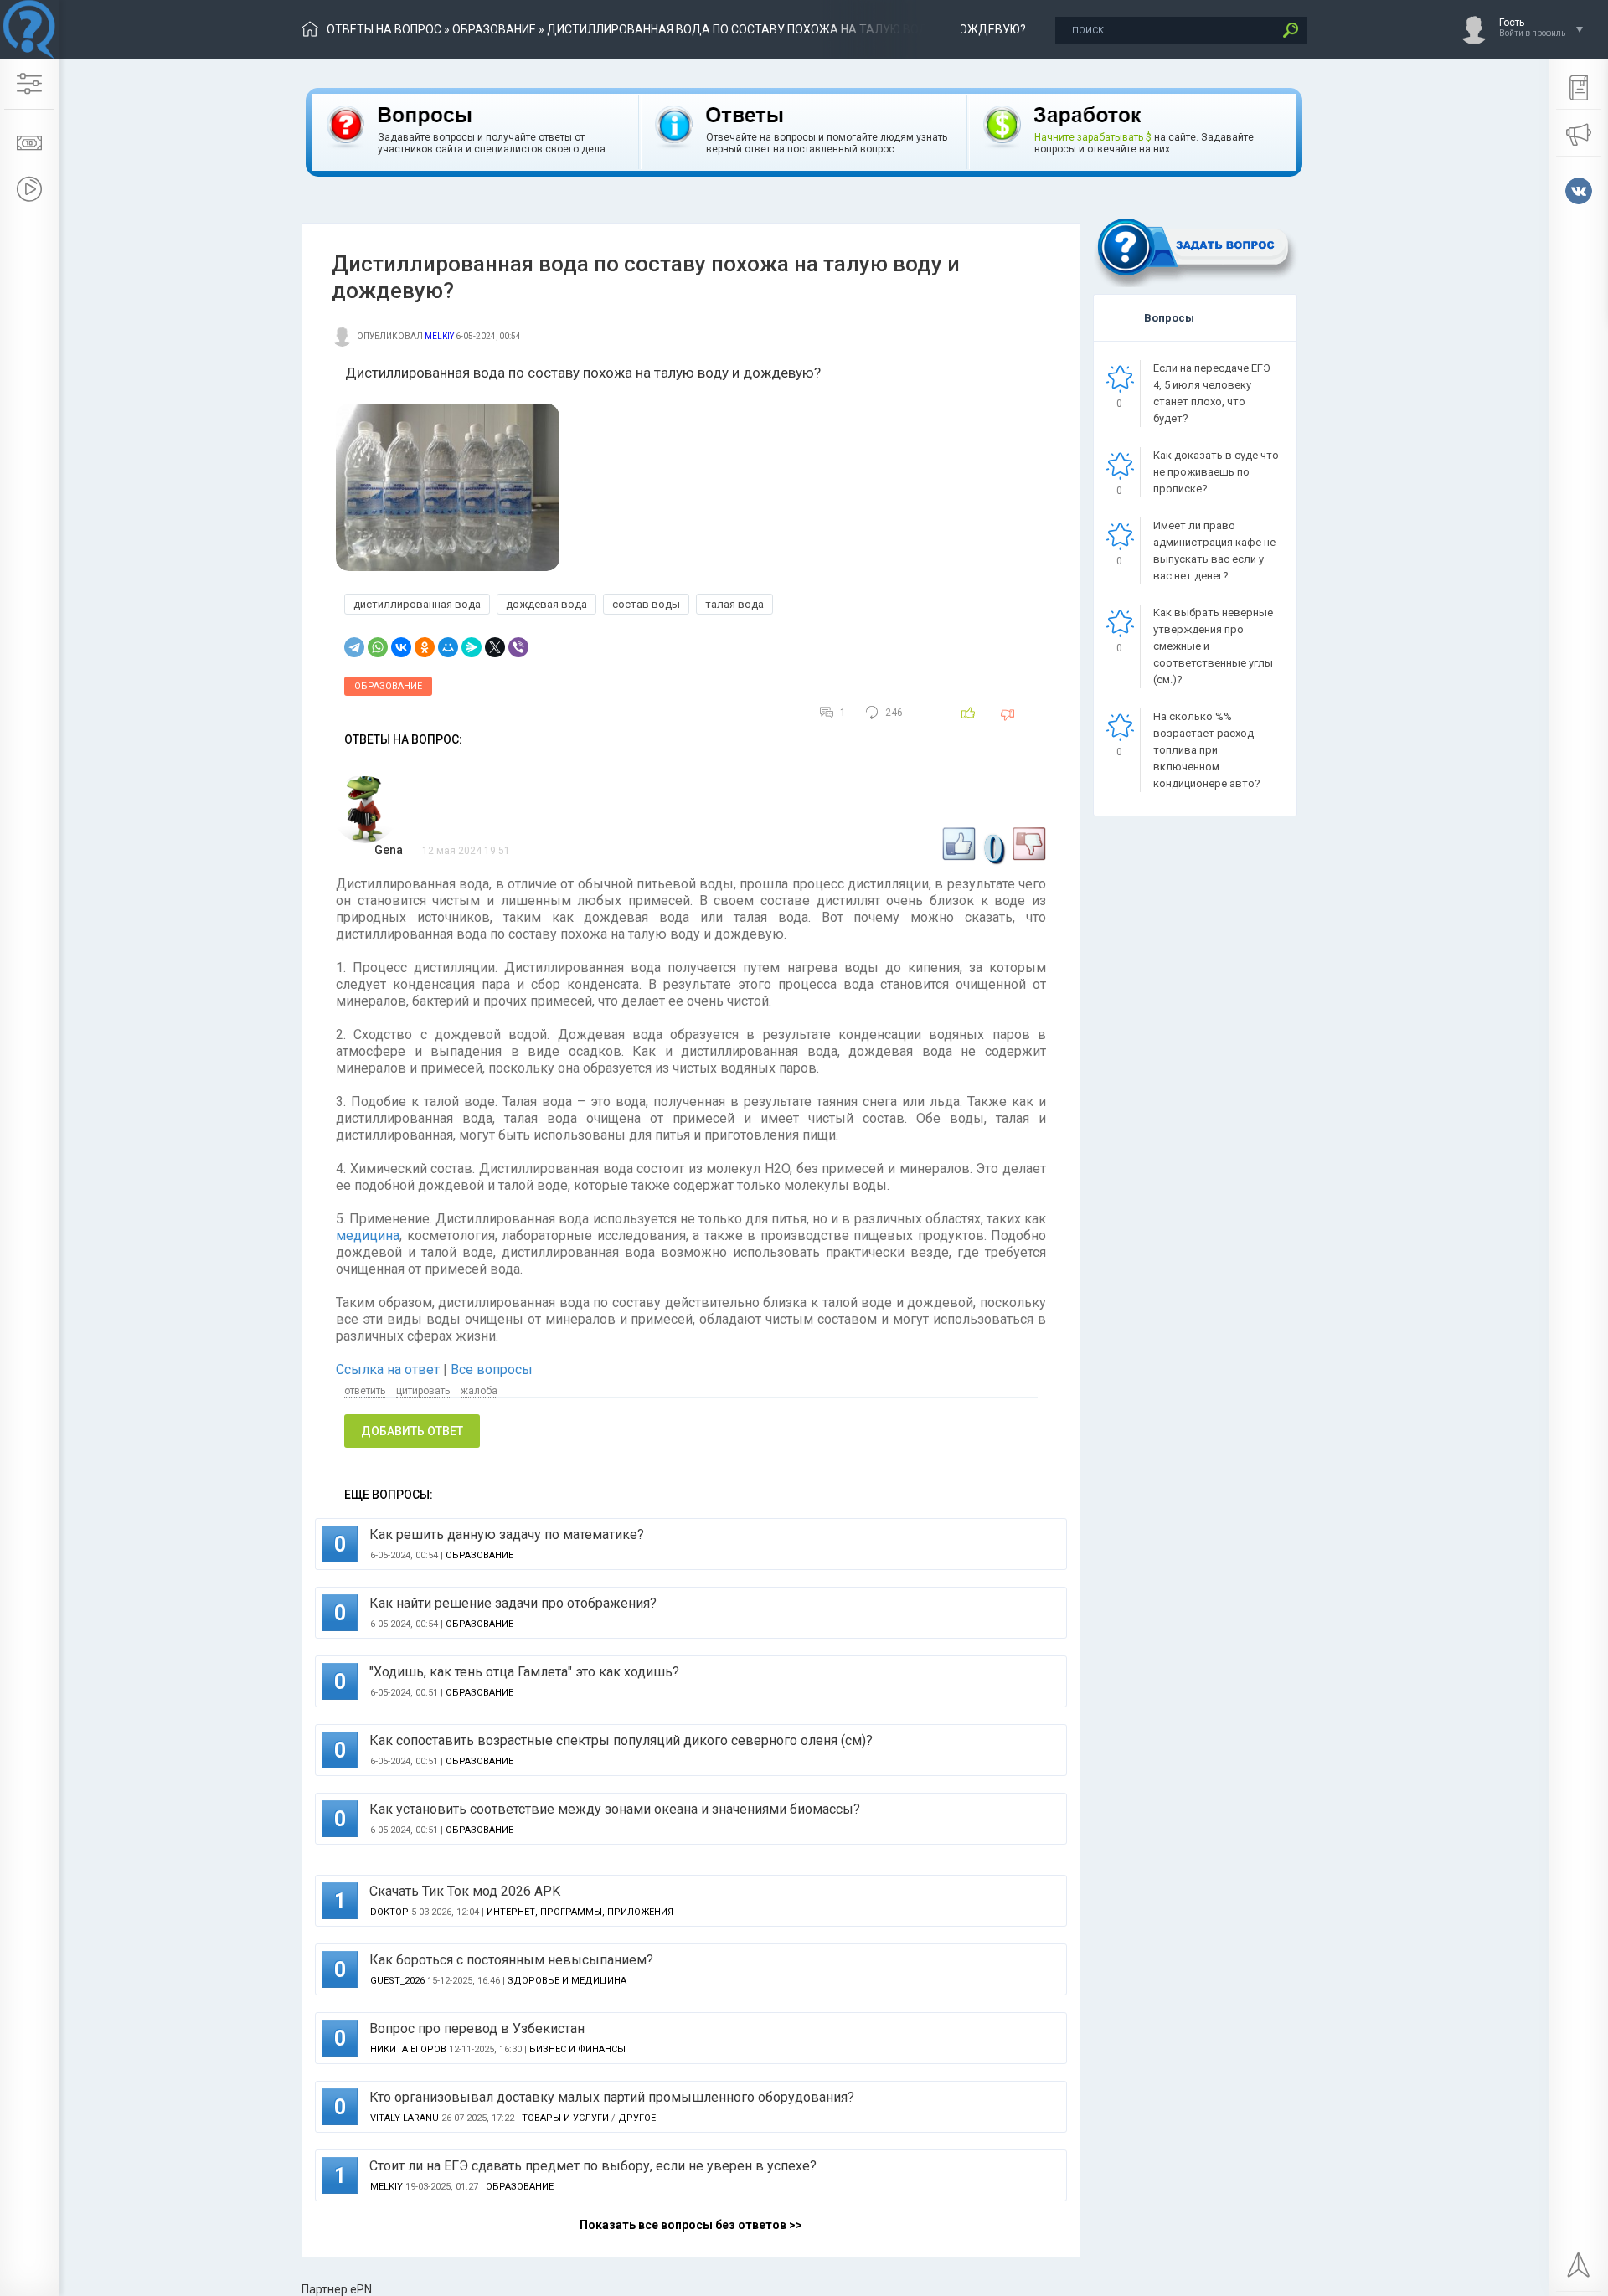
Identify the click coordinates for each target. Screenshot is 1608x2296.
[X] (495, 647)
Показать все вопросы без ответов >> (691, 2225)
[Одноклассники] (425, 647)
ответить (365, 1391)
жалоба (479, 1391)
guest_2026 (397, 1981)
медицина (368, 1236)
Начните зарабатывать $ (1093, 137)
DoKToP (389, 1912)
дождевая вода (546, 604)
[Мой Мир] (448, 647)
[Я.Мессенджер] (472, 647)
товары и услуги (565, 2118)
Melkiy (439, 336)
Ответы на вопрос (384, 29)
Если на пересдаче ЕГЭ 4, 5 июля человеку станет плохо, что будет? (1212, 393)
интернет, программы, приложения (580, 1912)
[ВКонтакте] (401, 647)
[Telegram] (354, 647)
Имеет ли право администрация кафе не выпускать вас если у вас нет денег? (1214, 551)
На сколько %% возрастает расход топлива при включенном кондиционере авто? (1207, 750)
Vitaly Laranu (405, 2118)
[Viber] (518, 647)
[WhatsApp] (378, 647)
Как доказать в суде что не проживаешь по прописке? (1216, 472)
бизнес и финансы (577, 2049)
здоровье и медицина (567, 1981)
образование (494, 29)
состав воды (646, 604)
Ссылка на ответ (389, 1369)
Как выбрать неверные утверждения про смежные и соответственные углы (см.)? (1213, 646)
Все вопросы (492, 1369)
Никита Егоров (408, 2049)
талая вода (734, 604)
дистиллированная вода (417, 604)
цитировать (423, 1391)
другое (637, 2118)
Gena (389, 850)
